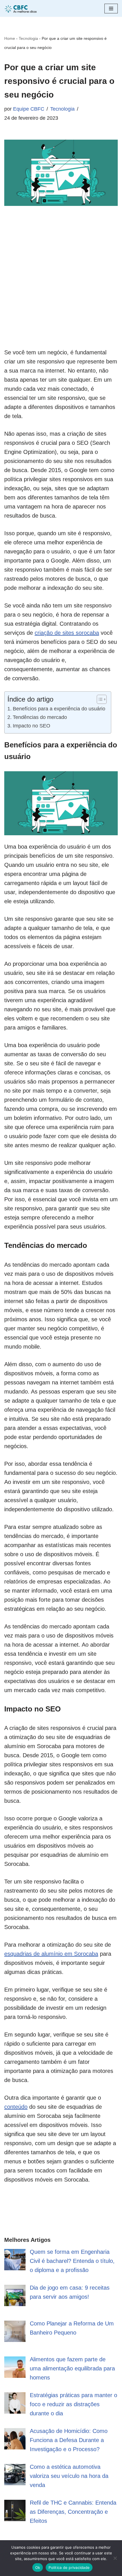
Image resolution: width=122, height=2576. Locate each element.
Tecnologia (28, 38)
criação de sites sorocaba (67, 633)
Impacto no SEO (31, 726)
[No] (115, 2558)
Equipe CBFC (29, 109)
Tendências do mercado (40, 717)
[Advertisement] (61, 287)
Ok (38, 2567)
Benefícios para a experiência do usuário (59, 709)
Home (10, 38)
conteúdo (16, 2107)
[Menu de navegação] (111, 9)
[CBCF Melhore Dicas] (21, 8)
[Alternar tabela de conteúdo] (99, 699)
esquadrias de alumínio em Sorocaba (51, 1954)
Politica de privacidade (69, 2567)
